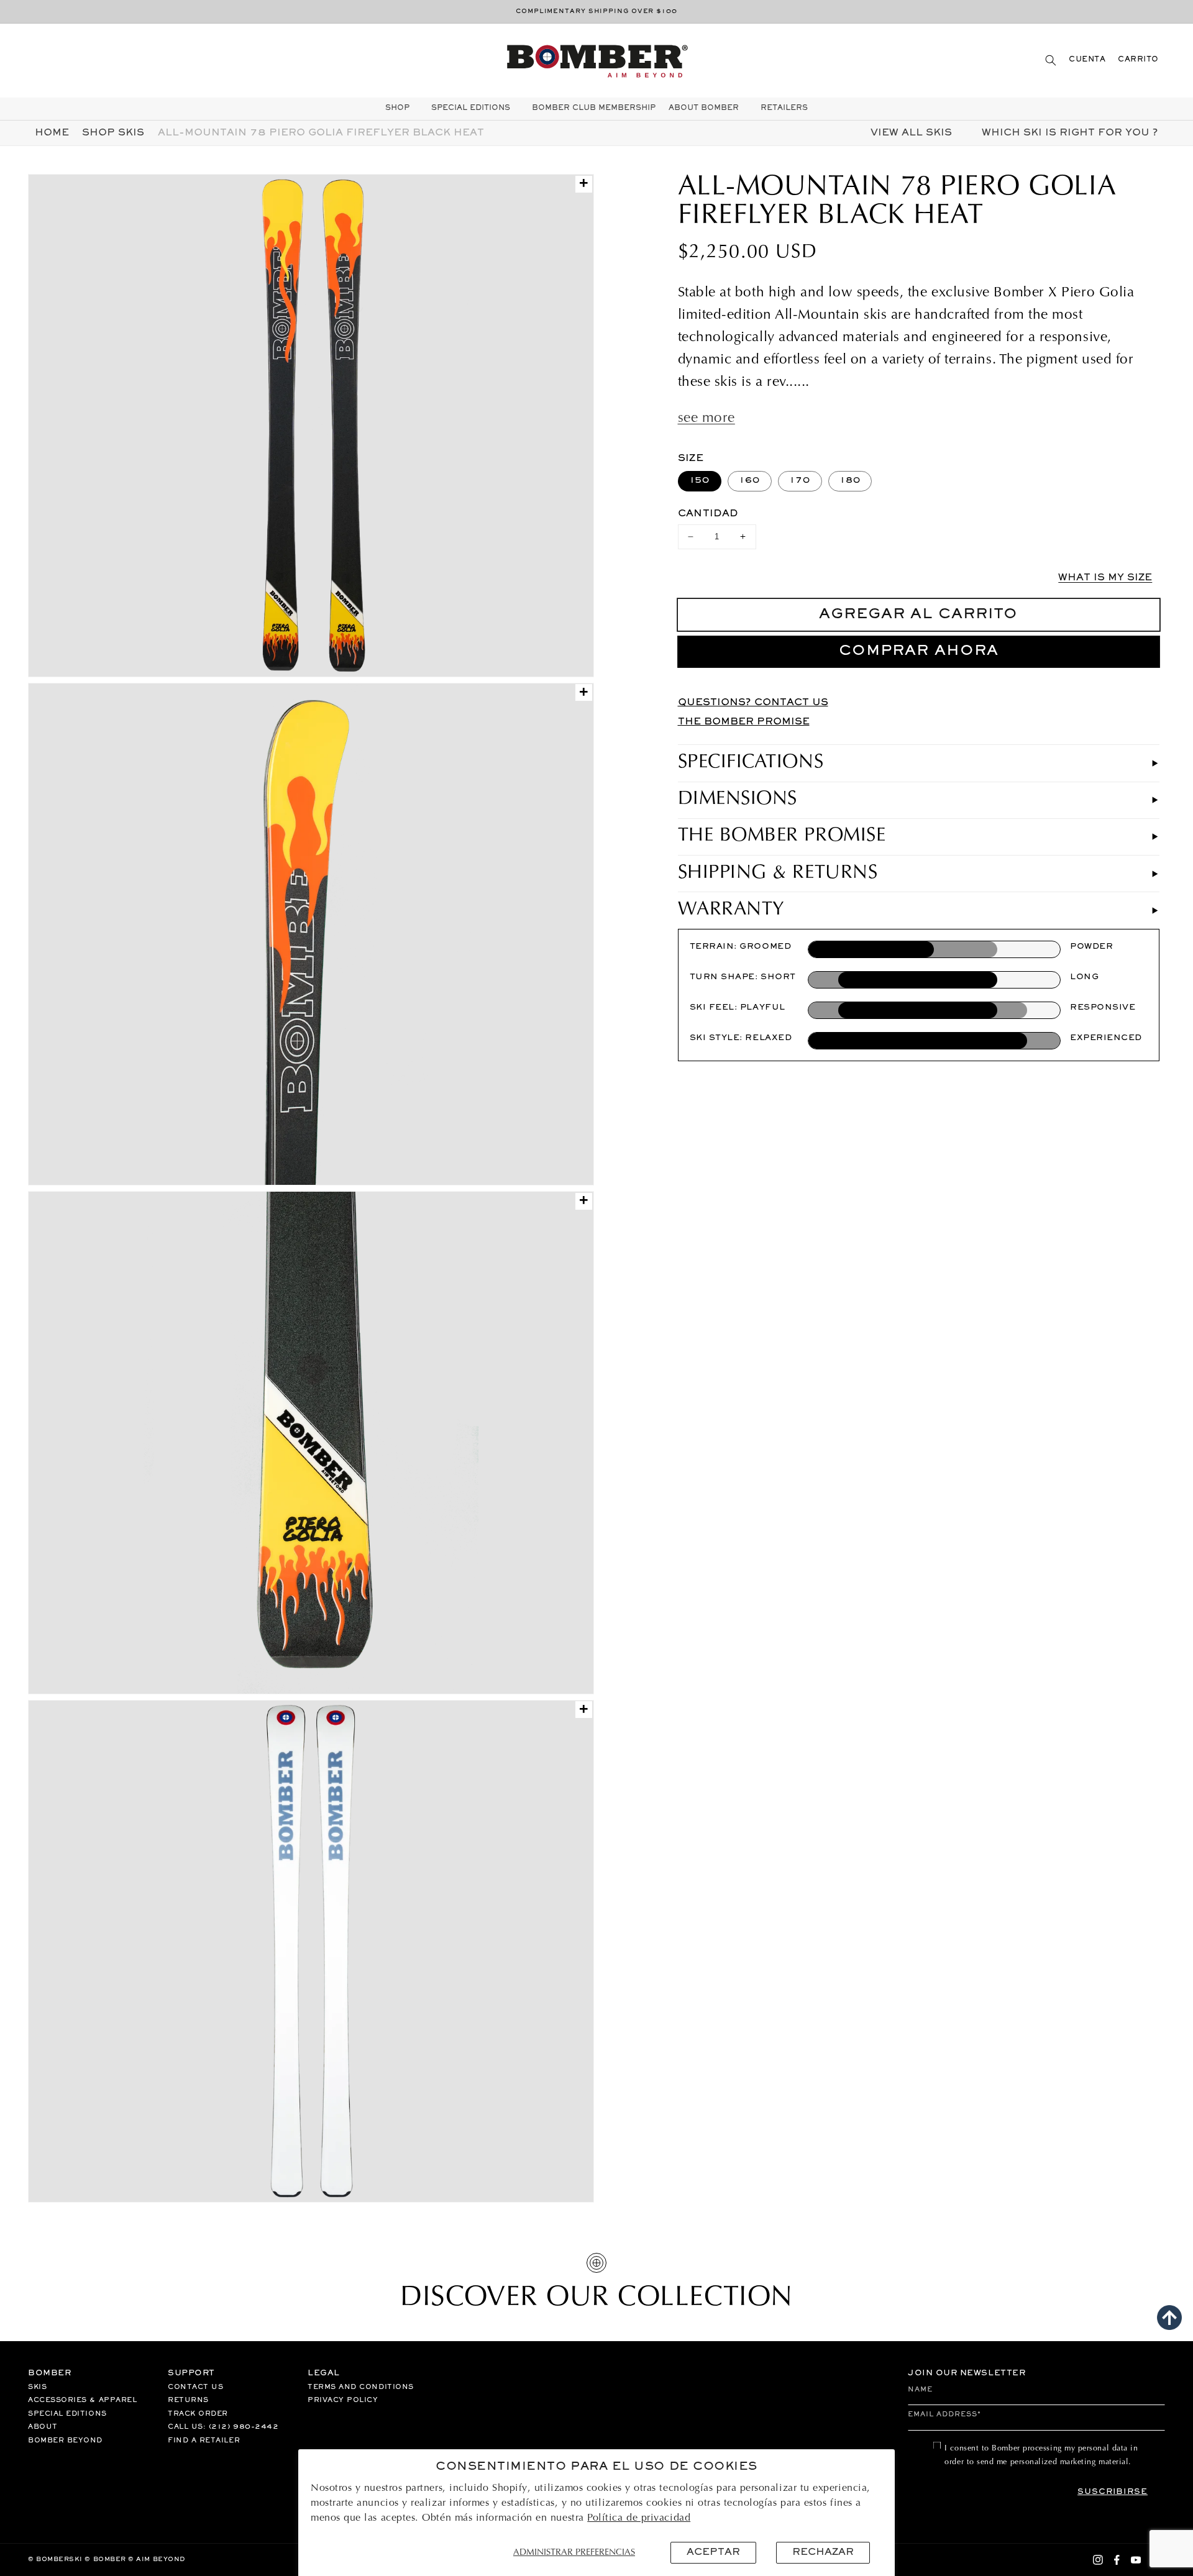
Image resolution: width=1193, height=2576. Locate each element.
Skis (37, 2387)
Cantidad (708, 514)
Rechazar (823, 2552)
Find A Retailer (204, 2441)
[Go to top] (1169, 2318)
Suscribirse (1113, 2492)
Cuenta (1087, 60)
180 (850, 481)
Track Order (198, 2414)
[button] (1051, 60)
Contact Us (195, 2387)
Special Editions (67, 2414)
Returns (188, 2400)
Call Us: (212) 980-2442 (223, 2427)
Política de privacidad (639, 2518)
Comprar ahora (919, 651)
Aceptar (713, 2552)
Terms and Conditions (361, 2387)
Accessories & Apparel (82, 2400)
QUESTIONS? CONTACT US (753, 703)
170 (800, 481)
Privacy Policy (343, 2400)
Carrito (1138, 60)
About (43, 2427)
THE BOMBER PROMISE (744, 722)
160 (750, 481)
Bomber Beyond (65, 2441)
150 (700, 481)
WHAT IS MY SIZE (1105, 578)
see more (706, 419)
